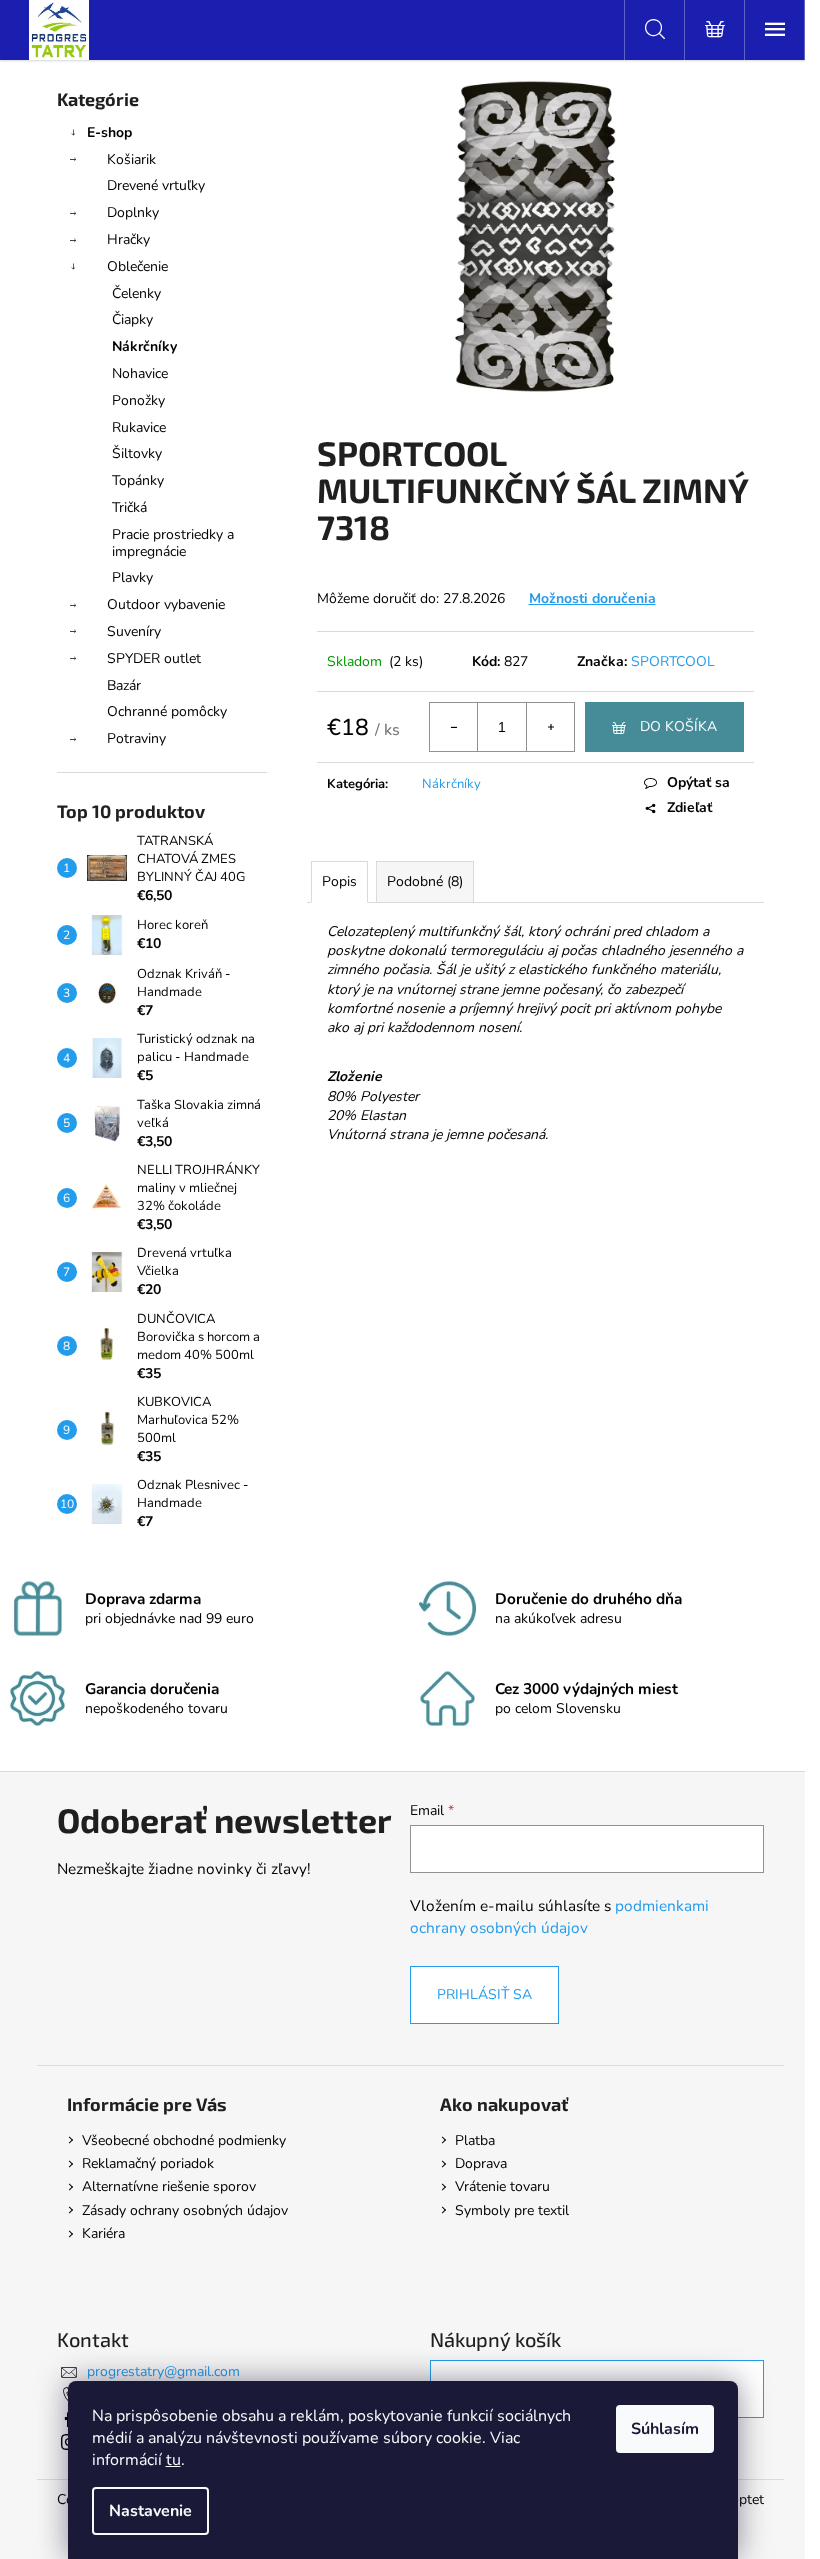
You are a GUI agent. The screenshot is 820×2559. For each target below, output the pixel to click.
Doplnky (133, 212)
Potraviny (136, 738)
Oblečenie (137, 266)
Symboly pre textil (512, 2210)
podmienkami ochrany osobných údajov (559, 1916)
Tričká (129, 507)
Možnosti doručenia (592, 598)
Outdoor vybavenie (166, 604)
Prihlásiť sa (484, 1994)
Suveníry (134, 631)
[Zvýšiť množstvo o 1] (550, 727)
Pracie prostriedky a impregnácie (173, 543)
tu (173, 2460)
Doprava (481, 2163)
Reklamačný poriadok (148, 2163)
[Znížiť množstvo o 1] (454, 727)
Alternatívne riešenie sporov (169, 2186)
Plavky (132, 577)
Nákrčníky (144, 346)
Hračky (128, 239)
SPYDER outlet (154, 658)
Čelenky (136, 293)
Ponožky (138, 400)
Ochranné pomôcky (167, 711)
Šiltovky (137, 453)
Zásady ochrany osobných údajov (185, 2210)
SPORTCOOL (673, 661)
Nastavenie (150, 2511)
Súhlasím (665, 2429)
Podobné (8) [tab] (425, 881)
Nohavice (140, 373)
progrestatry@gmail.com (163, 2371)
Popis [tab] (339, 881)
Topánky (138, 480)
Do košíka (678, 726)
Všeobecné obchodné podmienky (184, 2140)
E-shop (109, 132)
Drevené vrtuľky (156, 185)
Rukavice (139, 427)
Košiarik (131, 159)
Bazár (124, 685)
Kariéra (103, 2233)
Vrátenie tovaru (502, 2186)
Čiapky (132, 319)
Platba (475, 2140)
